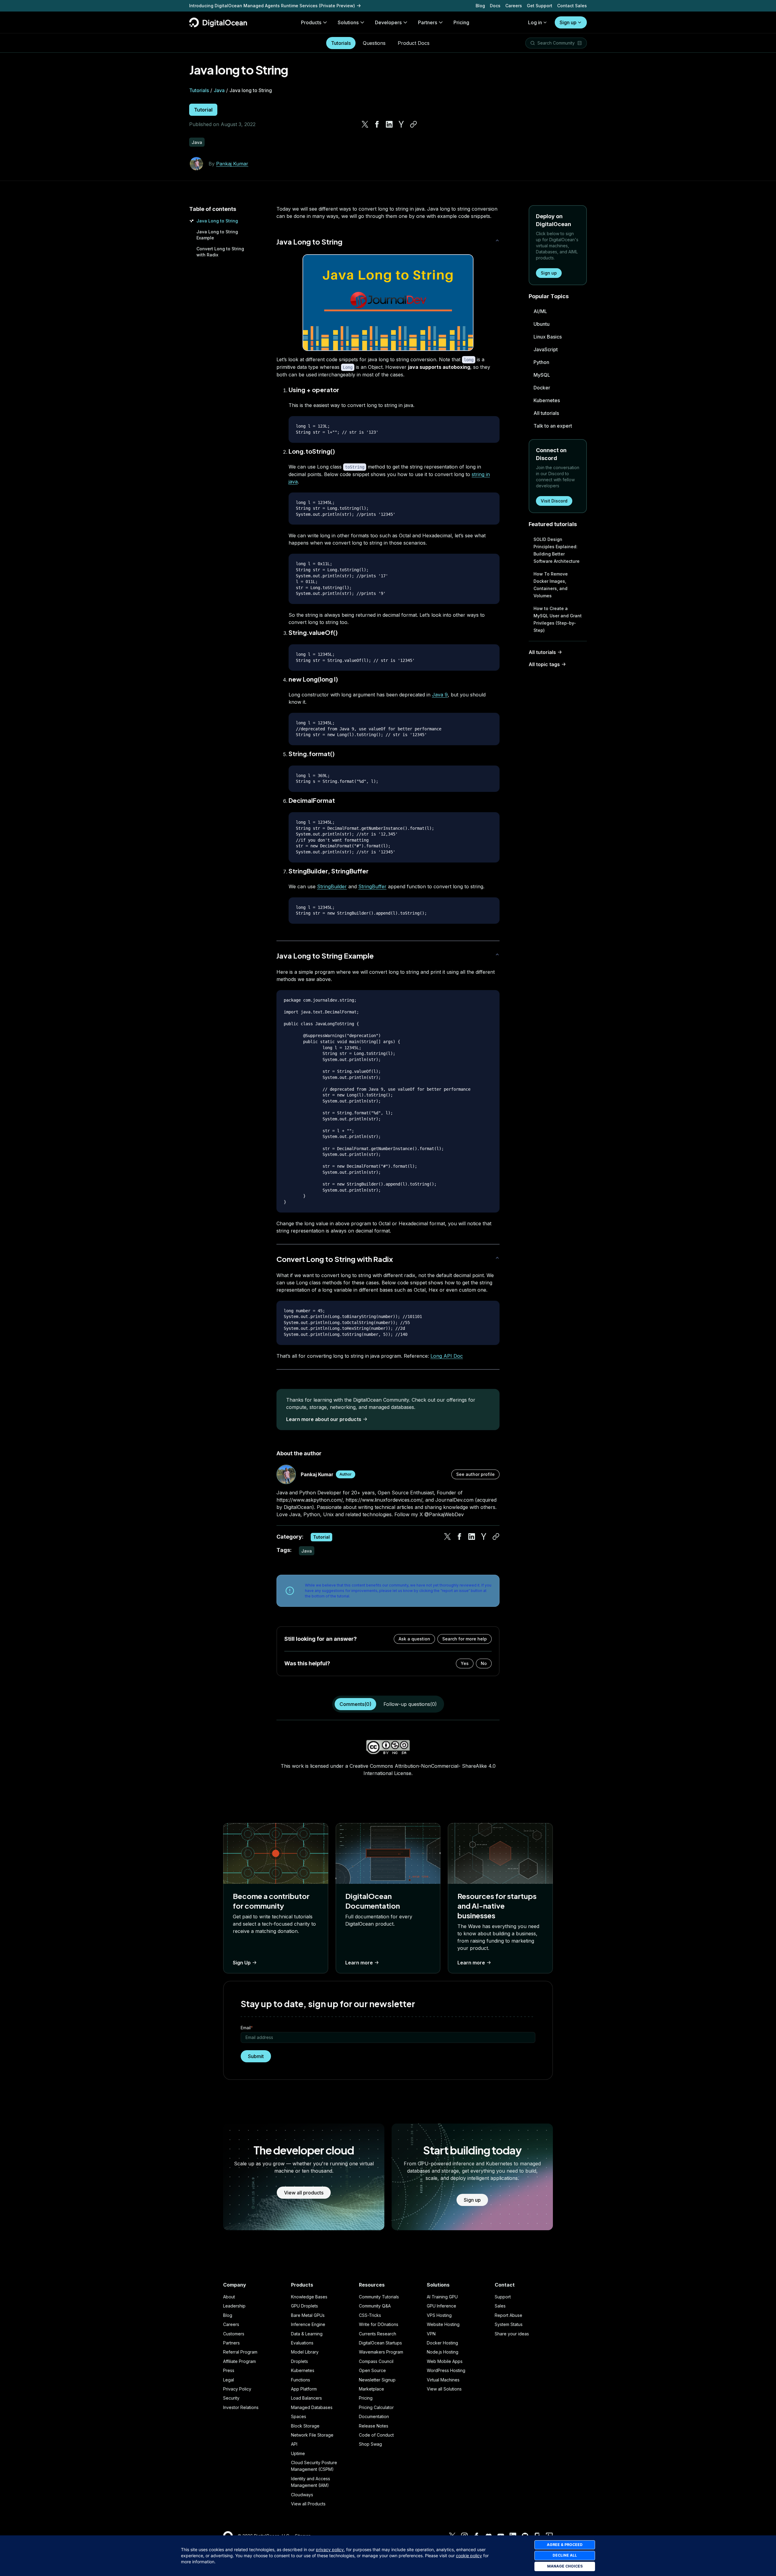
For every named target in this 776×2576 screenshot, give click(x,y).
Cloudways (302, 2495)
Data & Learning (307, 2334)
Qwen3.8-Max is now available (222, 6)
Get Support (540, 6)
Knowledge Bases (309, 2297)
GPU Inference (442, 2306)
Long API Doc (447, 1356)
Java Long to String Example (325, 956)
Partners (231, 2343)
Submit (256, 2056)
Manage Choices (565, 2566)
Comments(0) (355, 1704)
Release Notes (374, 2426)
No (484, 1663)
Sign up (568, 22)
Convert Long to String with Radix (335, 1259)
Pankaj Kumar (232, 164)
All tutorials (546, 413)
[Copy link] (413, 124)
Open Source (372, 2370)
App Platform (304, 2389)
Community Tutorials (379, 2297)
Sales (500, 2306)
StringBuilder (332, 886)
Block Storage (305, 2426)
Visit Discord (554, 501)
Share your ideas (512, 2334)
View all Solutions (444, 2389)
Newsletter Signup (377, 2380)
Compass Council (376, 2361)
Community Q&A (375, 2306)
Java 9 (440, 695)
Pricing (366, 2398)
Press (229, 2370)
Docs (495, 6)
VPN (431, 2334)
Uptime (298, 2453)
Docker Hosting (442, 2343)
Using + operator (314, 390)
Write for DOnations (379, 2324)
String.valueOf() (313, 632)
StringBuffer (372, 886)
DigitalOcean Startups (380, 2343)
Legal (229, 2380)
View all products (304, 2193)
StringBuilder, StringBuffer (329, 871)
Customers (234, 2334)
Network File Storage (312, 2435)
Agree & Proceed (565, 2545)
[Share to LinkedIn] (389, 124)
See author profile (475, 1474)
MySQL (542, 375)
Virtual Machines (443, 2380)
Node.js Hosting (443, 2352)
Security (231, 2398)
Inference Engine (308, 2324)
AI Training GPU (442, 2297)
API (294, 2444)
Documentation (374, 2416)
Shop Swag (370, 2444)
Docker (542, 388)
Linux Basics (548, 337)
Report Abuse (508, 2315)
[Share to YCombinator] (401, 124)
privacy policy (330, 2549)
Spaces (299, 2416)
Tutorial (203, 110)
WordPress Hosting (446, 2370)
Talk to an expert (553, 426)
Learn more (359, 1963)
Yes (465, 1663)
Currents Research (378, 2334)
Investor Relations (241, 2407)
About (229, 2297)
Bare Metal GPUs (308, 2315)
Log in (535, 22)
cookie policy (469, 2556)
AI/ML (540, 311)
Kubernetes (547, 400)
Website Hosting (443, 2324)
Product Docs (414, 43)
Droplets (299, 2361)
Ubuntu (542, 324)
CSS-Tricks (370, 2315)
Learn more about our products (324, 1419)
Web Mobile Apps (445, 2361)
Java (219, 90)
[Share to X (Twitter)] (365, 124)
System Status (509, 2324)
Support (503, 2297)
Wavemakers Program (381, 2352)
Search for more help (465, 1639)
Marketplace (371, 2389)
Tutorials (341, 43)
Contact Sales (572, 6)
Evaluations (302, 2343)
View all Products (308, 2504)
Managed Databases (312, 2407)
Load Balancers (306, 2398)
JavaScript (546, 349)
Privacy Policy (237, 2389)
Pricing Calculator (376, 2407)
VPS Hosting (439, 2315)
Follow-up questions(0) (410, 1704)
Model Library (305, 2352)
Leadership (234, 2306)
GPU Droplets (304, 2306)
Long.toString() (312, 451)
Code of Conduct (376, 2435)
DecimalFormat (312, 800)
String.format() (312, 754)
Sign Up (242, 1963)
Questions (374, 43)
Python (541, 362)
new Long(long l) (313, 679)
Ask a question (414, 1639)
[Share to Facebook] (377, 124)
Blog (480, 6)
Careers (514, 6)
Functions (301, 2380)
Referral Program (240, 2352)
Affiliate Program (239, 2361)
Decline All (565, 2555)
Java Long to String (217, 221)
